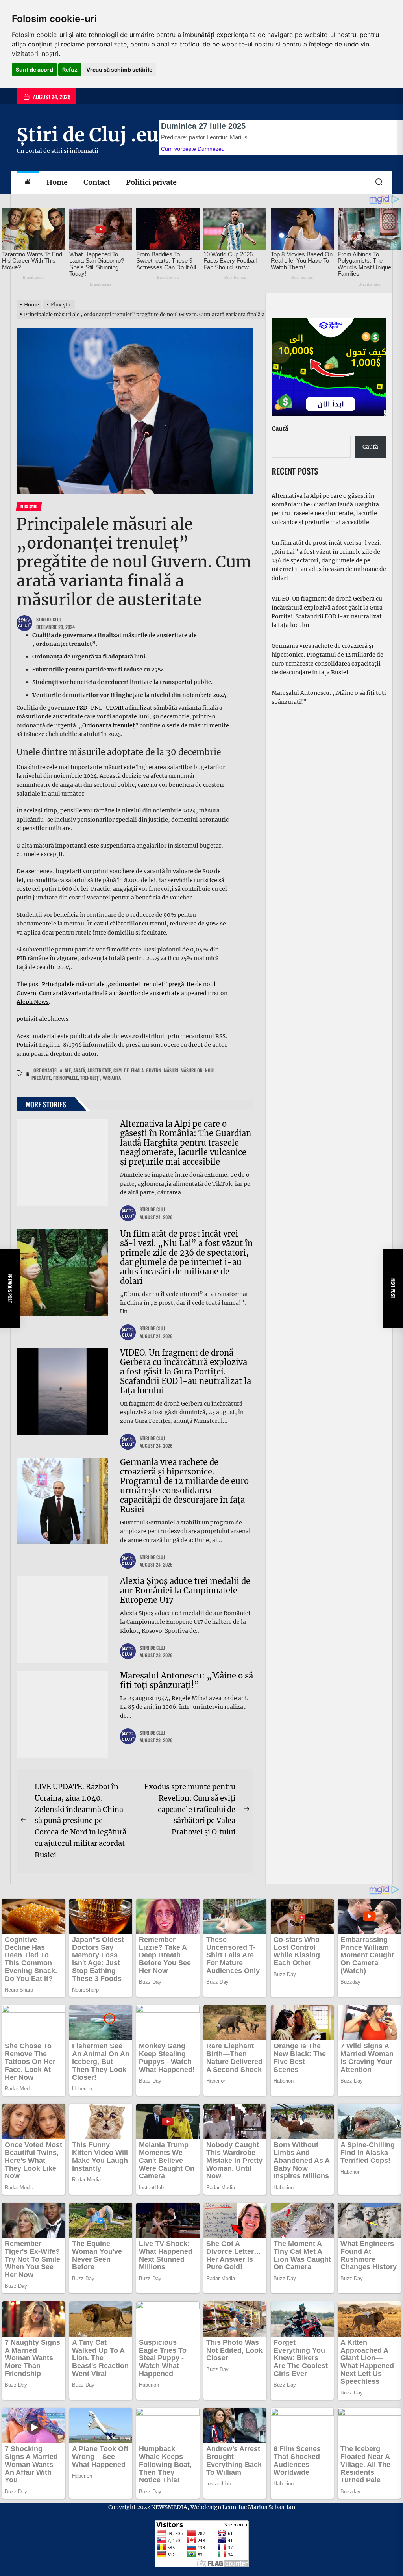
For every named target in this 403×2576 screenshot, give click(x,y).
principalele (66, 1078)
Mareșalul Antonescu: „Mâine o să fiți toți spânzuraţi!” (187, 1680)
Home (57, 182)
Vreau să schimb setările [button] (119, 70)
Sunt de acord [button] (34, 70)
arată (79, 1070)
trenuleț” (90, 1078)
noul (210, 1070)
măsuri (171, 1070)
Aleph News (33, 1002)
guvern (154, 1070)
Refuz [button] (70, 70)
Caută (280, 429)
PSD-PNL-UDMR (101, 708)
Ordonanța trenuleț (109, 725)
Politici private (151, 182)
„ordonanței (44, 1070)
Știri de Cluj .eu (88, 135)
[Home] (28, 183)
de (126, 1070)
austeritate (99, 1070)
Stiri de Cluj (49, 619)
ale (68, 1070)
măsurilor (192, 1070)
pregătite (41, 1078)
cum (117, 1070)
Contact (97, 182)
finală (137, 1070)
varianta (112, 1078)
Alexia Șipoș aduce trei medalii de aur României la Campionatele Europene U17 (185, 1590)
